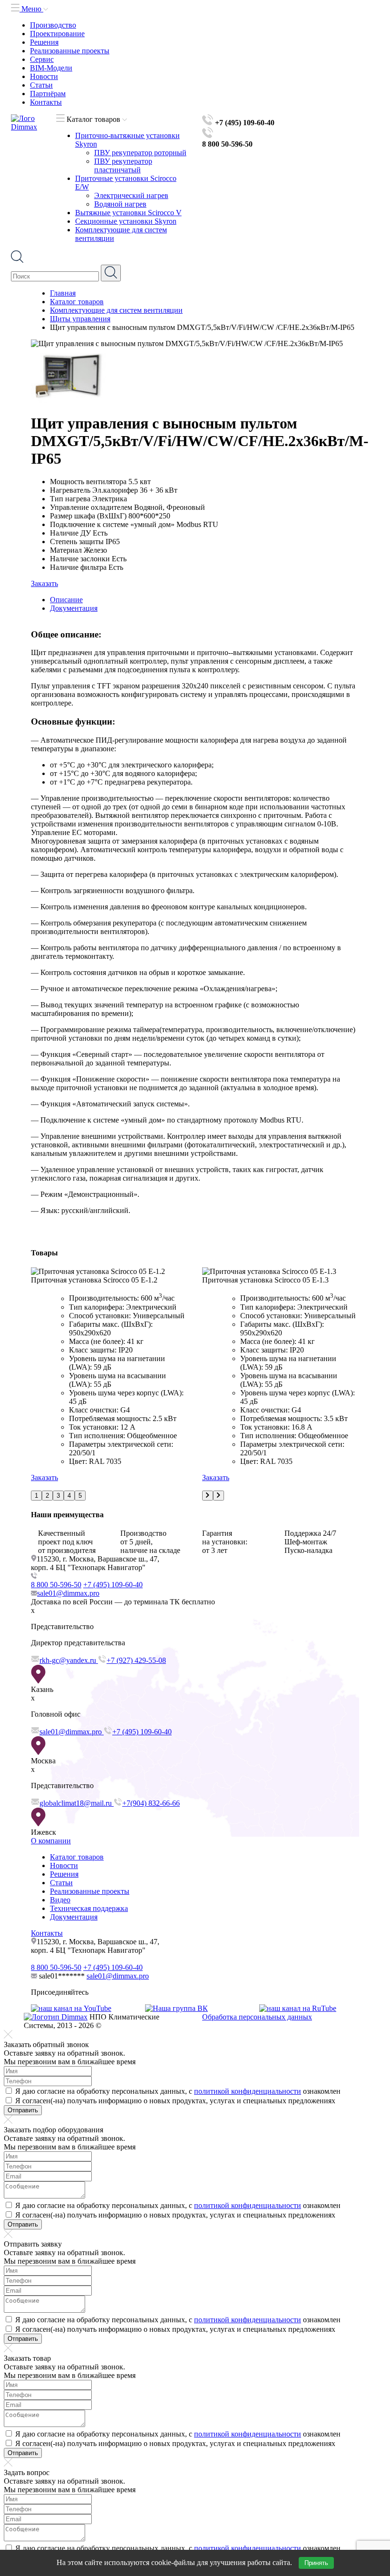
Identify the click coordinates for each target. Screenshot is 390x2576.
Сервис (42, 59)
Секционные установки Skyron (126, 221)
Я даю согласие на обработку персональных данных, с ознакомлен (178, 2091)
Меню (31, 9)
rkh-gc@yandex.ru (69, 1660)
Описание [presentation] (66, 600)
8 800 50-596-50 (56, 1585)
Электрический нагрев (131, 195)
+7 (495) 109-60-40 (113, 1585)
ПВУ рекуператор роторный (140, 153)
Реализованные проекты (70, 51)
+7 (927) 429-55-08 (136, 1660)
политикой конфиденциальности (248, 2091)
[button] (36, 1496)
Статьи (41, 85)
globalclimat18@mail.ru (77, 1803)
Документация (74, 1917)
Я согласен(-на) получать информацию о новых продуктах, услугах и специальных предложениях (175, 2101)
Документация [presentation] (74, 608)
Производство (53, 25)
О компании (51, 1841)
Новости (44, 76)
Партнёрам (48, 94)
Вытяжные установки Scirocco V (128, 213)
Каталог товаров (77, 1857)
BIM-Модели (51, 68)
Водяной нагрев (120, 204)
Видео (60, 1900)
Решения (44, 42)
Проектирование (57, 34)
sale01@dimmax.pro (68, 1593)
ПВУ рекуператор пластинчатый (123, 165)
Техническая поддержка (89, 1908)
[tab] (205, 600)
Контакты (46, 102)
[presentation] (208, 1496)
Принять (316, 2563)
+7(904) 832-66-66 (151, 1803)
